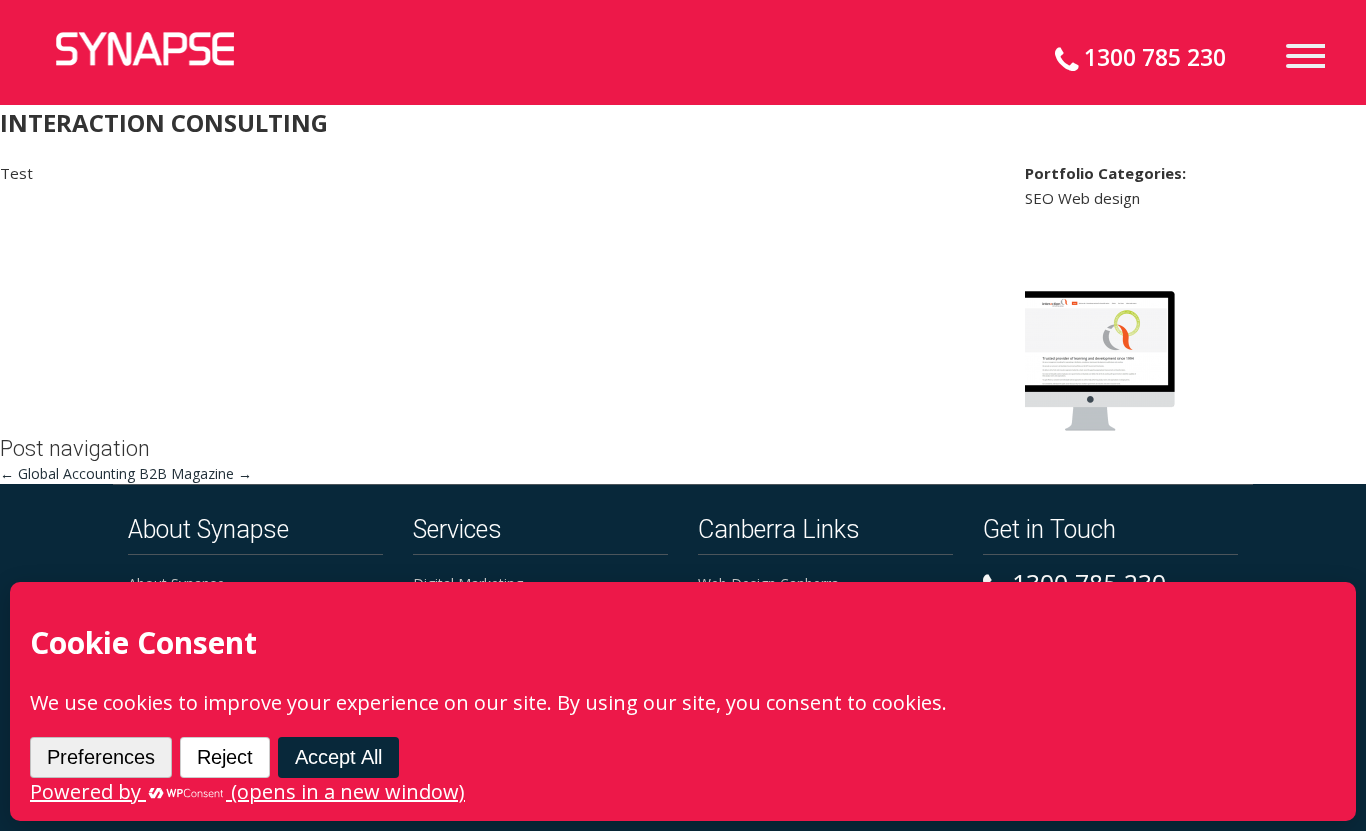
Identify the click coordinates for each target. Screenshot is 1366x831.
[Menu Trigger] (1297, 54)
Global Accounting (67, 473)
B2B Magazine (195, 473)
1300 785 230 (1155, 57)
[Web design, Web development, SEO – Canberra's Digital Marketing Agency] (145, 49)
